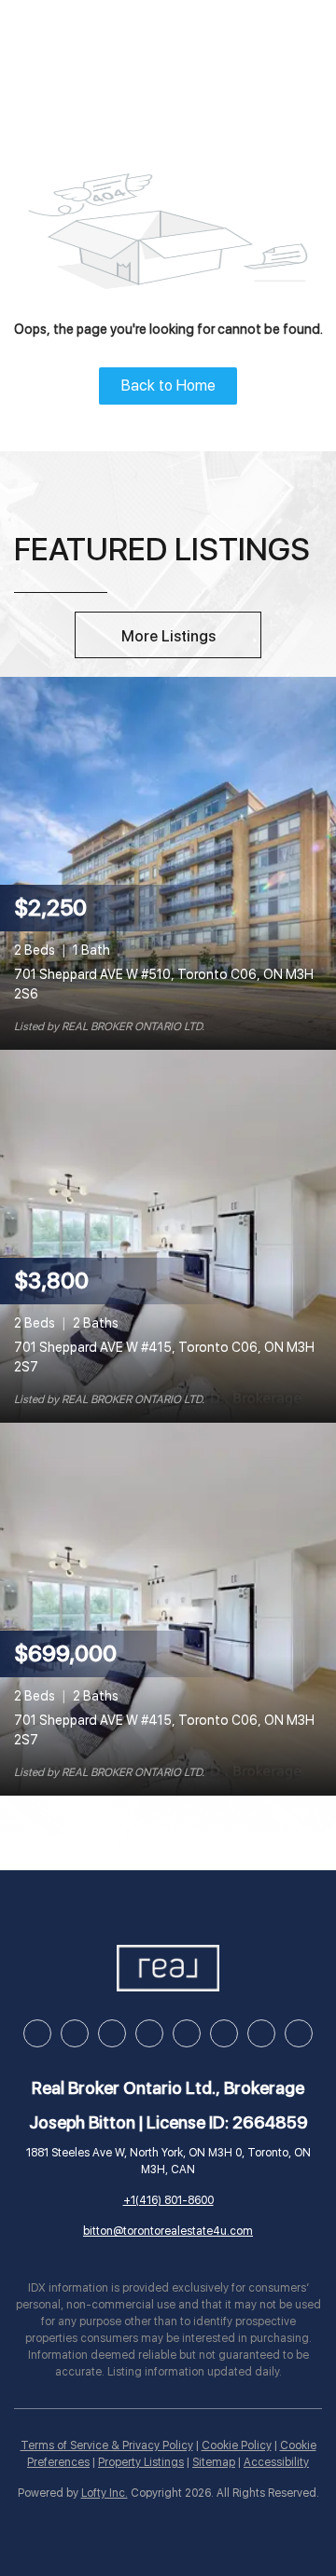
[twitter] (112, 2033)
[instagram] (149, 2033)
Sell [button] (194, 41)
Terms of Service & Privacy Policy (107, 2445)
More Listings (168, 636)
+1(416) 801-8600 (168, 2200)
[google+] (299, 2033)
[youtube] (187, 2033)
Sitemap (214, 2462)
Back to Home (168, 386)
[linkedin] (75, 2033)
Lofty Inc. (105, 2493)
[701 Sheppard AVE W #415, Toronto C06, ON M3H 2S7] (168, 1235)
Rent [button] (264, 41)
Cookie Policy (237, 2445)
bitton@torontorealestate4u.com (168, 2231)
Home (57, 41)
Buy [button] (127, 41)
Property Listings (141, 2462)
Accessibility (276, 2462)
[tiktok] (224, 2033)
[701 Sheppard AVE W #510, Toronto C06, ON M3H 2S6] (168, 862)
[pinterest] (261, 2033)
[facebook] (37, 2033)
